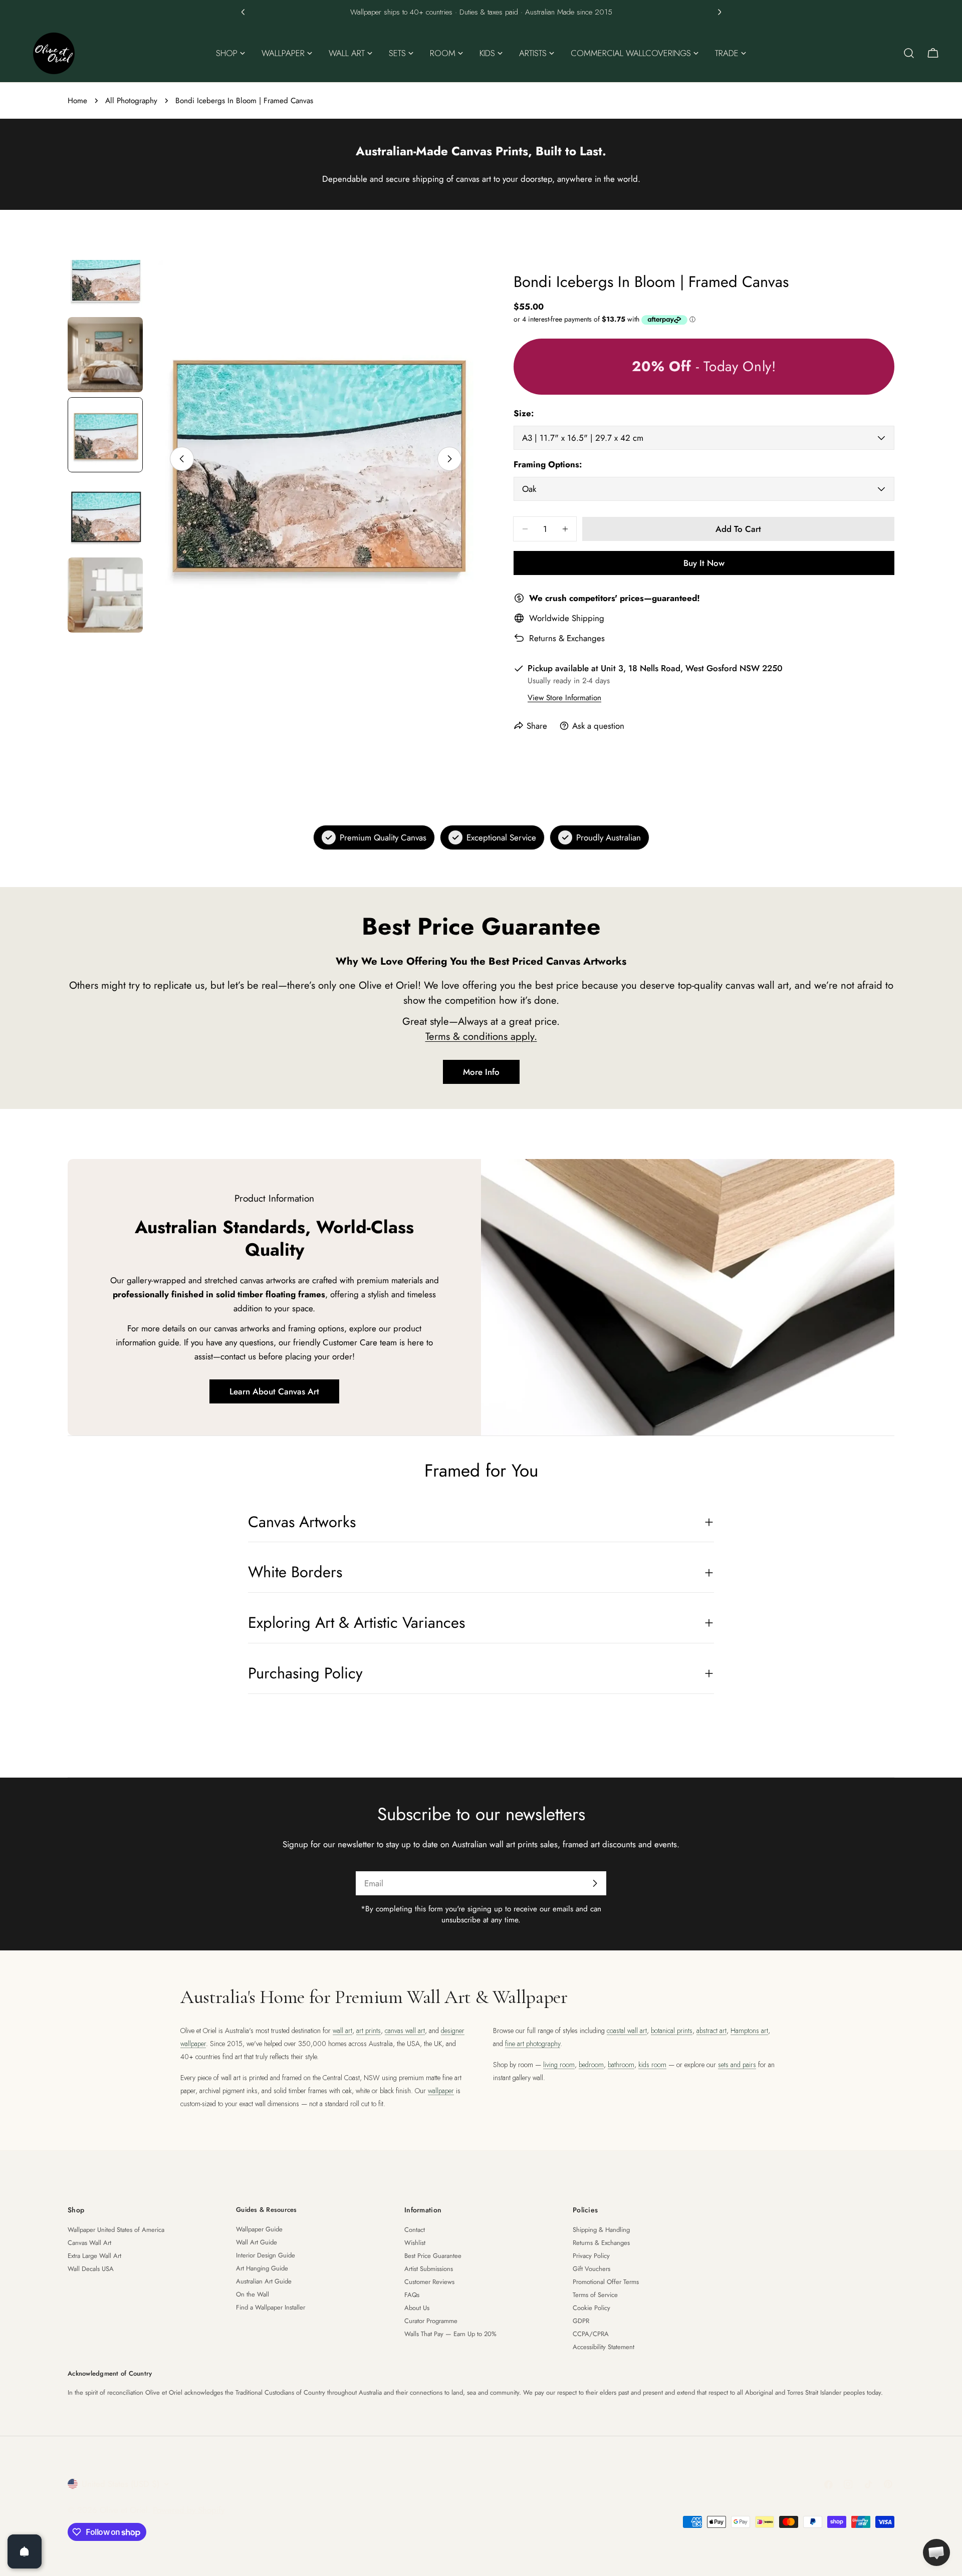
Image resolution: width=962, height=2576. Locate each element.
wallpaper (441, 2091)
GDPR (581, 2321)
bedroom (591, 2065)
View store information (564, 698)
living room (559, 2065)
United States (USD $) (121, 2484)
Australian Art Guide (264, 2281)
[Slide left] (182, 459)
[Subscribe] (595, 1883)
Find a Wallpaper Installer (271, 2307)
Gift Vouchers (591, 2269)
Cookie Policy (591, 2308)
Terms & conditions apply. (481, 1036)
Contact (415, 2230)
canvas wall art (405, 2031)
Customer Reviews (429, 2282)
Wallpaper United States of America (116, 2230)
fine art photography (533, 2044)
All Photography (131, 101)
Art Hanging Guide (262, 2268)
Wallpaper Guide (259, 2229)
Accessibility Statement (604, 2347)
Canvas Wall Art (89, 2243)
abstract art (711, 2031)
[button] (243, 12)
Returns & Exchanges (567, 638)
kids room (652, 2065)
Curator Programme (431, 2321)
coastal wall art (627, 2031)
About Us (417, 2308)
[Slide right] (449, 459)
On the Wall (253, 2294)
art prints (369, 2031)
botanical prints (672, 2031)
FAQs (412, 2295)
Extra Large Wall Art (94, 2256)
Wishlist (415, 2243)
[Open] (25, 2551)
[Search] (909, 53)
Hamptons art (749, 2031)
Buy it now (704, 563)
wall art (342, 2031)
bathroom (621, 2065)
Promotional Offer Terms (606, 2282)
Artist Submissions (429, 2269)
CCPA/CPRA (591, 2334)
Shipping (588, 618)
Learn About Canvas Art (274, 1391)
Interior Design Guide (266, 2255)
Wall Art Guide (257, 2242)
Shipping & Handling (601, 2230)
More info (481, 1072)
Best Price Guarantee (433, 2256)
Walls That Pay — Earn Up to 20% (450, 2334)
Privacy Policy (591, 2256)
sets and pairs (737, 2065)
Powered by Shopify (189, 2510)
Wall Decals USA (91, 2269)
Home (77, 101)
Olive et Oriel (124, 2510)
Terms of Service (595, 2295)
